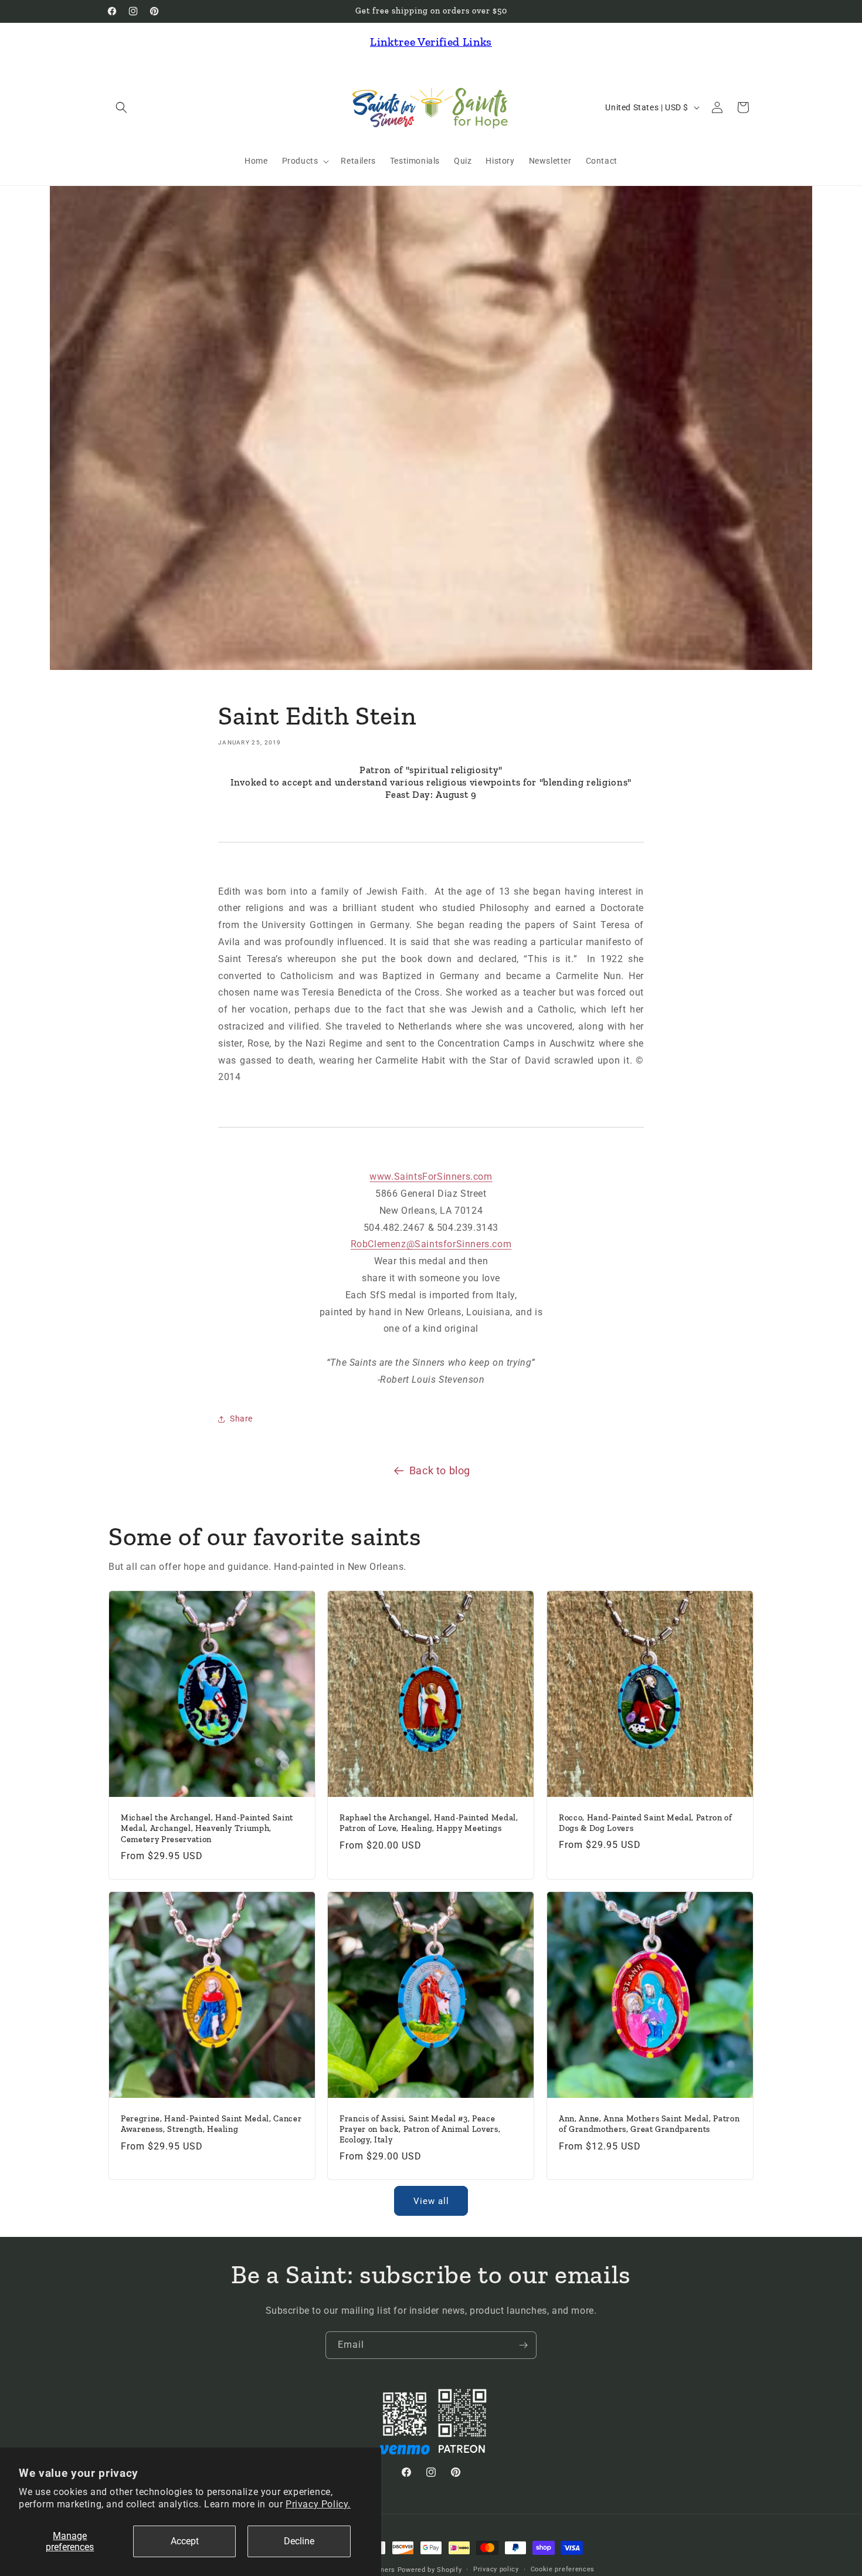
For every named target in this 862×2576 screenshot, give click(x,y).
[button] (121, 107)
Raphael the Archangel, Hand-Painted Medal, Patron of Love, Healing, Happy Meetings (429, 1823)
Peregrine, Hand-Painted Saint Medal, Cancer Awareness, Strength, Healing (211, 2124)
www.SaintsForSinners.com (431, 1177)
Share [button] (241, 1419)
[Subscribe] (523, 2345)
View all (431, 2201)
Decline (299, 2541)
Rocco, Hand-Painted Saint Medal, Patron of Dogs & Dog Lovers (646, 1823)
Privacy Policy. (318, 2504)
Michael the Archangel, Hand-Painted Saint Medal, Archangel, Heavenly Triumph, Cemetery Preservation (207, 1828)
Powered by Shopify (430, 2570)
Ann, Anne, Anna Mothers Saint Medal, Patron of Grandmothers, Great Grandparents (649, 2124)
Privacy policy (496, 2569)
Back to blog (440, 1470)
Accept (185, 2541)
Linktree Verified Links (431, 42)
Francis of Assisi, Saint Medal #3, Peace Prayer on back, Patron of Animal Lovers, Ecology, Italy (420, 2129)
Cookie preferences (563, 2569)
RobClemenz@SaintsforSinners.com (431, 1244)
